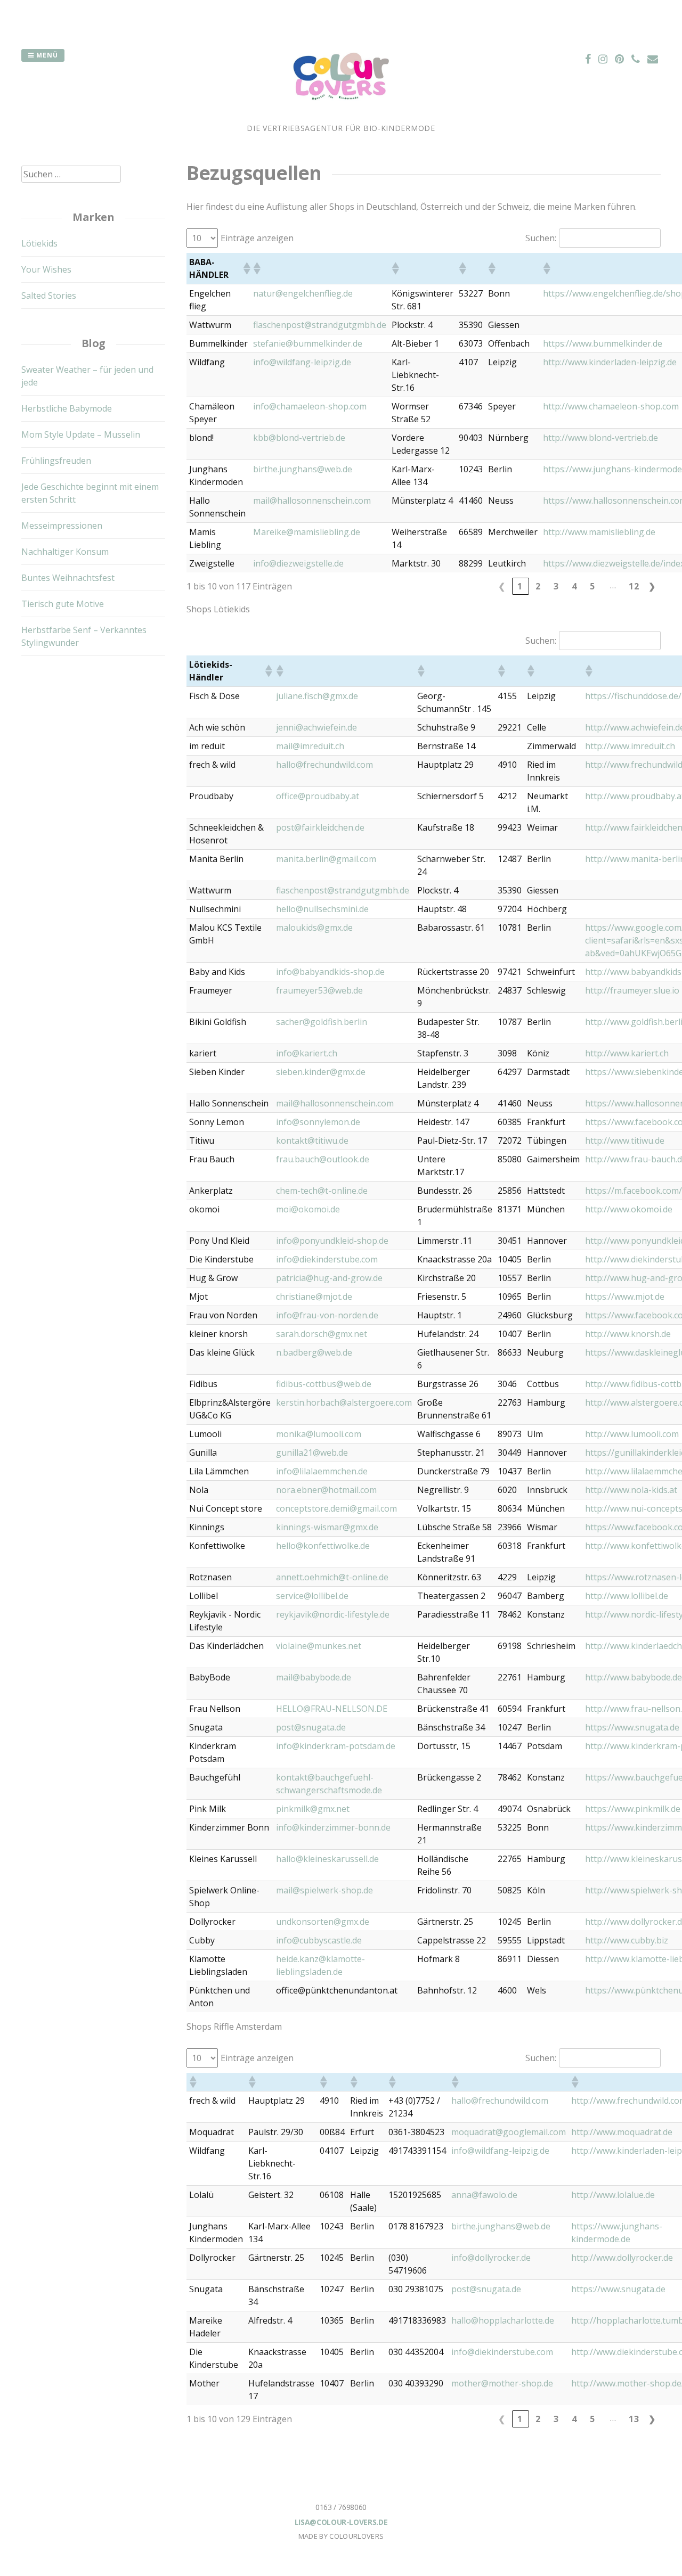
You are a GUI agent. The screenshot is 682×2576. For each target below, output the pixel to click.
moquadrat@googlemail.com (509, 2132)
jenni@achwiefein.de (316, 727)
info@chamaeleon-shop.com (310, 406)
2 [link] (538, 586)
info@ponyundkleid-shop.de (332, 1241)
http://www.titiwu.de (625, 1141)
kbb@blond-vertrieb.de (299, 438)
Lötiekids (39, 243)
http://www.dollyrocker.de (622, 2258)
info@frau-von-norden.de (327, 1315)
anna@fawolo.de (484, 2195)
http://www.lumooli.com (632, 1434)
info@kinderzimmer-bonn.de (333, 1827)
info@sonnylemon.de (318, 1122)
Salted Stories (49, 296)
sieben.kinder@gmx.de (321, 1072)
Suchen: (541, 238)
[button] (246, 268)
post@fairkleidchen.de (320, 827)
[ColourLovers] (341, 116)
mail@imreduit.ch (310, 746)
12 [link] (634, 586)
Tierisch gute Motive (63, 604)
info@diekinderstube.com (327, 1259)
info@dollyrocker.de (491, 2258)
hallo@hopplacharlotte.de (503, 2320)
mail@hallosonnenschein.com (312, 501)
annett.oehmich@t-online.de (332, 1577)
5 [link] (592, 586)
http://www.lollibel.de (627, 1596)
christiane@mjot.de (314, 1297)
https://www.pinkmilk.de (633, 1809)
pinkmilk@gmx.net (313, 1809)
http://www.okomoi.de (629, 1209)
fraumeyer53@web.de (319, 990)
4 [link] (574, 586)
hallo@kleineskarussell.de (327, 1859)
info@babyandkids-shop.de (330, 972)
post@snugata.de (311, 1727)
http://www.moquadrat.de (622, 2132)
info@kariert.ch (307, 1053)
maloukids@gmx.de (314, 928)
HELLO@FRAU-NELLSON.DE (332, 1709)
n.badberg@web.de (314, 1352)
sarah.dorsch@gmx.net (322, 1334)
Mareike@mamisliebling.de (307, 532)
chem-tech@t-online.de (322, 1191)
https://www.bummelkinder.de (603, 343)
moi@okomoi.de (308, 1209)
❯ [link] (652, 586)
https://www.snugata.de (632, 1727)
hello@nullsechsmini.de (322, 909)
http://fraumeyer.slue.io (632, 990)
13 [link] (634, 2419)
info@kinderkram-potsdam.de (336, 1746)
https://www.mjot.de (625, 1297)
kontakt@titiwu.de (312, 1141)
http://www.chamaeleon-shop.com (611, 406)
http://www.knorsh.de (628, 1334)
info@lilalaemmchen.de (322, 1471)
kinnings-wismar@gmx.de (327, 1527)
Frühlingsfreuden (56, 461)
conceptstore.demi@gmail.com (336, 1508)
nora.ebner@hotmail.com (326, 1490)
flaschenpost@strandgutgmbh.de (320, 325)
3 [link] (556, 586)
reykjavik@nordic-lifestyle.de (333, 1614)
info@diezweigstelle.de (298, 563)
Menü (46, 55)
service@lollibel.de (312, 1596)
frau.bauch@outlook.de (323, 1159)
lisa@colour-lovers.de (341, 2522)
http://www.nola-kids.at (631, 1490)
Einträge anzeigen (257, 238)
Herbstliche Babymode (67, 408)
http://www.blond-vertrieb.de (600, 438)
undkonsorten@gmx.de (323, 1922)
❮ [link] (502, 586)
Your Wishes (46, 269)
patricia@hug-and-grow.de (329, 1278)
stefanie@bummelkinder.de (308, 343)
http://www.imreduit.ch (630, 746)
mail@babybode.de (314, 1677)
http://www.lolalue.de (613, 2195)
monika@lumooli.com (319, 1434)
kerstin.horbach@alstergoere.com (344, 1402)
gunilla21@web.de (312, 1453)
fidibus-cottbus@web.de (324, 1384)
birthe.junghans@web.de (303, 469)
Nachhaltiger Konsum (65, 552)
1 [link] (520, 586)
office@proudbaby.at (318, 796)
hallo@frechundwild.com (324, 765)
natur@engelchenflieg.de (303, 293)
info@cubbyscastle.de (319, 1940)
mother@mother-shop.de (502, 2383)
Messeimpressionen (62, 526)
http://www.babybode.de (634, 1677)
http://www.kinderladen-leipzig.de (610, 362)
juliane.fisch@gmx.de (317, 696)
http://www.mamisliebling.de (599, 532)
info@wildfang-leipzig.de (302, 362)
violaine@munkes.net (319, 1646)
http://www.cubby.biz (627, 1940)
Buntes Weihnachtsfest (68, 578)
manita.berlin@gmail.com (326, 859)
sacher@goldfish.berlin (322, 1022)
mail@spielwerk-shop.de (324, 1890)
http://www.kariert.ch (627, 1053)
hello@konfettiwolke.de (323, 1546)
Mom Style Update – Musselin (81, 434)
